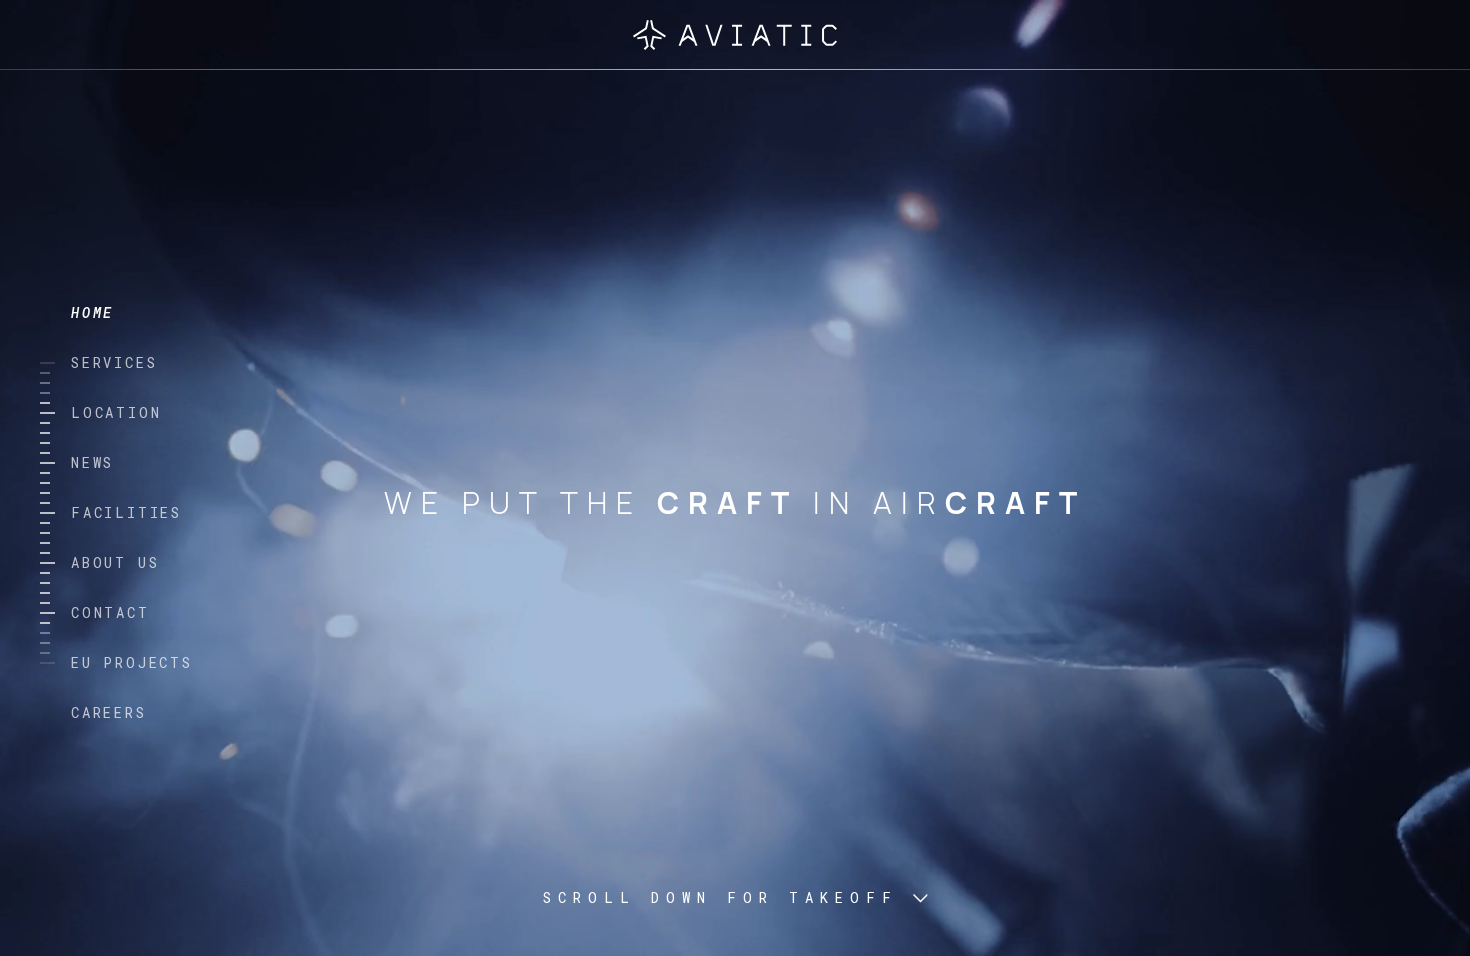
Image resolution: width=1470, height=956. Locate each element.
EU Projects (132, 662)
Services (114, 362)
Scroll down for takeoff (720, 898)
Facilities (126, 512)
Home (92, 312)
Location (116, 412)
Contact (110, 612)
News (92, 462)
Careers (109, 712)
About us (115, 562)
